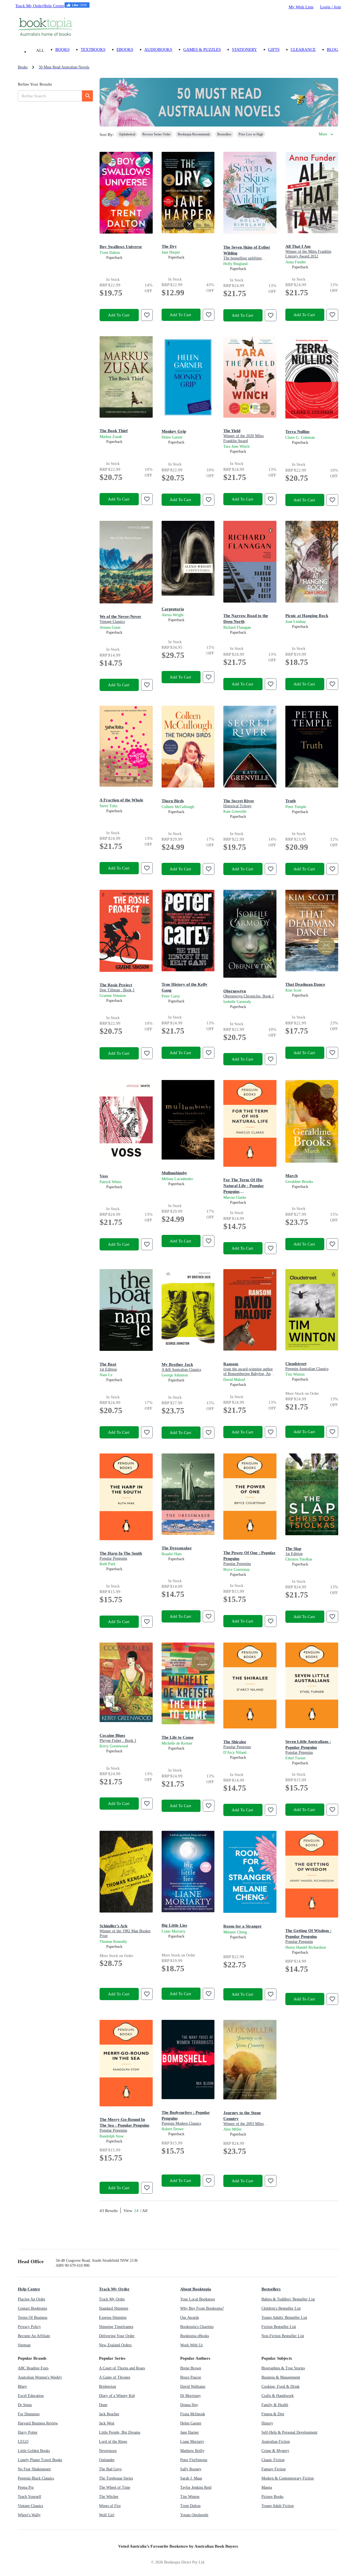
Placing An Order (32, 2299)
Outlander (107, 2460)
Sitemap (24, 2345)
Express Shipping (113, 2318)
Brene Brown (191, 2368)
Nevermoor (108, 2451)
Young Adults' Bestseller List (284, 2318)
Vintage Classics (30, 2506)
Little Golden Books (34, 2451)
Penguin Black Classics (36, 2478)
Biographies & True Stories (283, 2368)
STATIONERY (244, 49)
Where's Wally (29, 2515)
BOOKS (62, 49)
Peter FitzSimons (194, 2460)
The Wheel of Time (115, 2487)
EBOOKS (125, 49)
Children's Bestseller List (281, 2308)
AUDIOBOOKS (158, 49)
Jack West (107, 2423)
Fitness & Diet (273, 2414)
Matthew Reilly (192, 2451)
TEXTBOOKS (93, 49)
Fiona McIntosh (193, 2414)
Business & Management (281, 2377)
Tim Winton (190, 2497)
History (267, 2423)
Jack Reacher (109, 2414)
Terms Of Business (33, 2318)
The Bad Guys (110, 2469)
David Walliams (193, 2386)
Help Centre (54, 6)
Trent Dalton (190, 2506)
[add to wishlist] (147, 315)
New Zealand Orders (115, 2345)
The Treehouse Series (116, 2478)
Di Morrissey (191, 2396)
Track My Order (29, 6)
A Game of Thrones (115, 2377)
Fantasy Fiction (274, 2469)
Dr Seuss (25, 2405)
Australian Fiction (276, 2442)
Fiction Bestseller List (279, 2327)
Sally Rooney (191, 2469)
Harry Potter (28, 2432)
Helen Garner (191, 2423)
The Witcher (109, 2497)
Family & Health (275, 2405)
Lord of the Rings (113, 2442)
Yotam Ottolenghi (194, 2515)
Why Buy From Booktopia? (202, 2308)
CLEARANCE (303, 49)
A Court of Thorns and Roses (122, 2368)
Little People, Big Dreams (120, 2432)
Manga (267, 2487)
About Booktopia (196, 2289)
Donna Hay (189, 2405)
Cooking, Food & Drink (280, 2386)
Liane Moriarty (192, 2442)
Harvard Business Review (38, 2423)
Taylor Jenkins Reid (196, 2487)
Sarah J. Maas (191, 2478)
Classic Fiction (273, 2460)
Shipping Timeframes (116, 2327)
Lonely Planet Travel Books (40, 2460)
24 (136, 2210)
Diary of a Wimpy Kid (117, 2396)
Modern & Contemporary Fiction (288, 2478)
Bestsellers (271, 2289)
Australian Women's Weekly (40, 2377)
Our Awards (190, 2318)
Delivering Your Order (117, 2336)
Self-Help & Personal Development (289, 2432)
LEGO (23, 2442)
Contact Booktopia (32, 2308)
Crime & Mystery (275, 2451)
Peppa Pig (26, 2487)
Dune (103, 2405)
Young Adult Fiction (278, 2506)
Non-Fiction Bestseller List (283, 2336)
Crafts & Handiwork (278, 2396)
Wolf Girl (107, 2515)
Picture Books (272, 2497)
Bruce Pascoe (191, 2377)
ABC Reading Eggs (33, 2368)
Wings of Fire (110, 2506)
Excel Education (31, 2396)
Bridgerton (107, 2386)
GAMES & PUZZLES (202, 49)
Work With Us (191, 2345)
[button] (127, 134)
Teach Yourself (29, 2497)
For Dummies (29, 2414)
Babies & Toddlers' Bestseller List (288, 2299)
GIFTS (274, 49)
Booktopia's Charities (197, 2327)
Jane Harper (190, 2432)
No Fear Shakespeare (34, 2469)
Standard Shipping (114, 2308)
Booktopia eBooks (195, 2336)
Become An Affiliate (34, 2336)
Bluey (22, 2386)
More (323, 134)
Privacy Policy (29, 2327)
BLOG (332, 49)
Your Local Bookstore (198, 2299)
